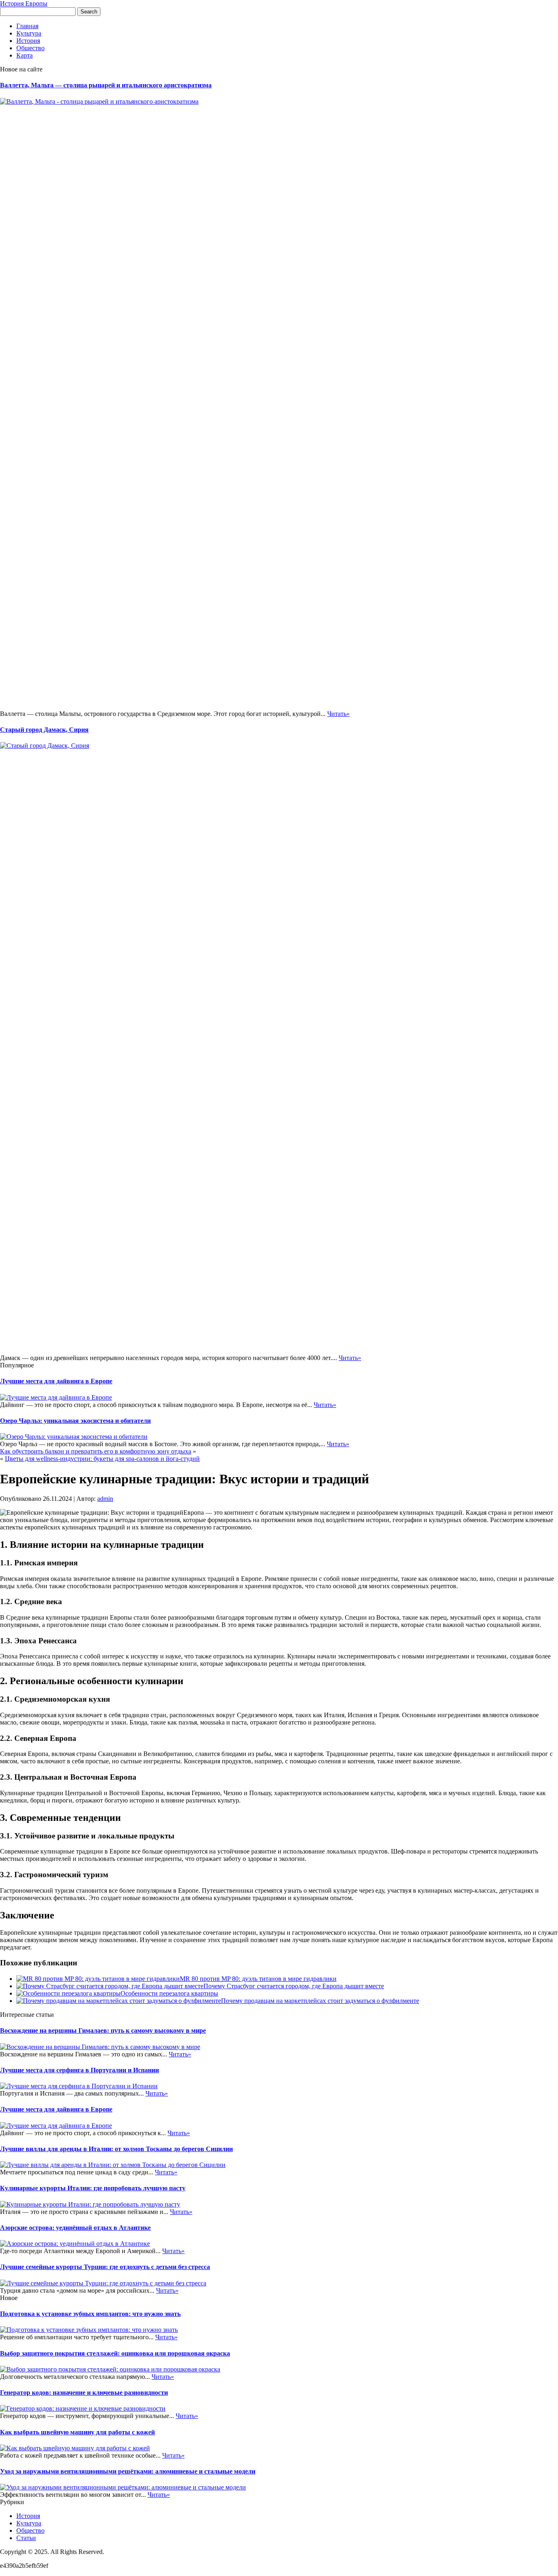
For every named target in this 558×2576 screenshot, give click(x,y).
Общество (30, 48)
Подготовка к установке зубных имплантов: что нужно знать (90, 2314)
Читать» (338, 714)
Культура (29, 33)
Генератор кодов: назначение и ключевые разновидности (84, 2393)
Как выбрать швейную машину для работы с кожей (77, 2432)
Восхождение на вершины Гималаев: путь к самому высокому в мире (103, 2030)
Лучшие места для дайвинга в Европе (56, 1381)
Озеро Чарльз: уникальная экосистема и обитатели (75, 1421)
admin (105, 1499)
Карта (25, 55)
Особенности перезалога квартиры (169, 1993)
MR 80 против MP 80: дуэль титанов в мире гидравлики (258, 1979)
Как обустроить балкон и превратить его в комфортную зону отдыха (96, 1451)
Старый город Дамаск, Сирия (44, 730)
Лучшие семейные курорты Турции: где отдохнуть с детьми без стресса (105, 2267)
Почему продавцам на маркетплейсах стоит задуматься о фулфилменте (320, 2001)
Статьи (26, 2538)
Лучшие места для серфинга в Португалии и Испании (79, 2070)
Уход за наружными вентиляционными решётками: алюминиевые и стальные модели (128, 2471)
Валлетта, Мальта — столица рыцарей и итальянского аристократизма (106, 85)
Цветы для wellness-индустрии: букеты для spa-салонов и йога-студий (102, 1459)
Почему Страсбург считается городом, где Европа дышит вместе (294, 1986)
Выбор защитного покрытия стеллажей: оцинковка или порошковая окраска (115, 2353)
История (28, 41)
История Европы (24, 3)
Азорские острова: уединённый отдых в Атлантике (75, 2228)
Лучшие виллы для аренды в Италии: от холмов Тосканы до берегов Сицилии (116, 2149)
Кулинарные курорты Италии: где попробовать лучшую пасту (93, 2188)
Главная (27, 26)
